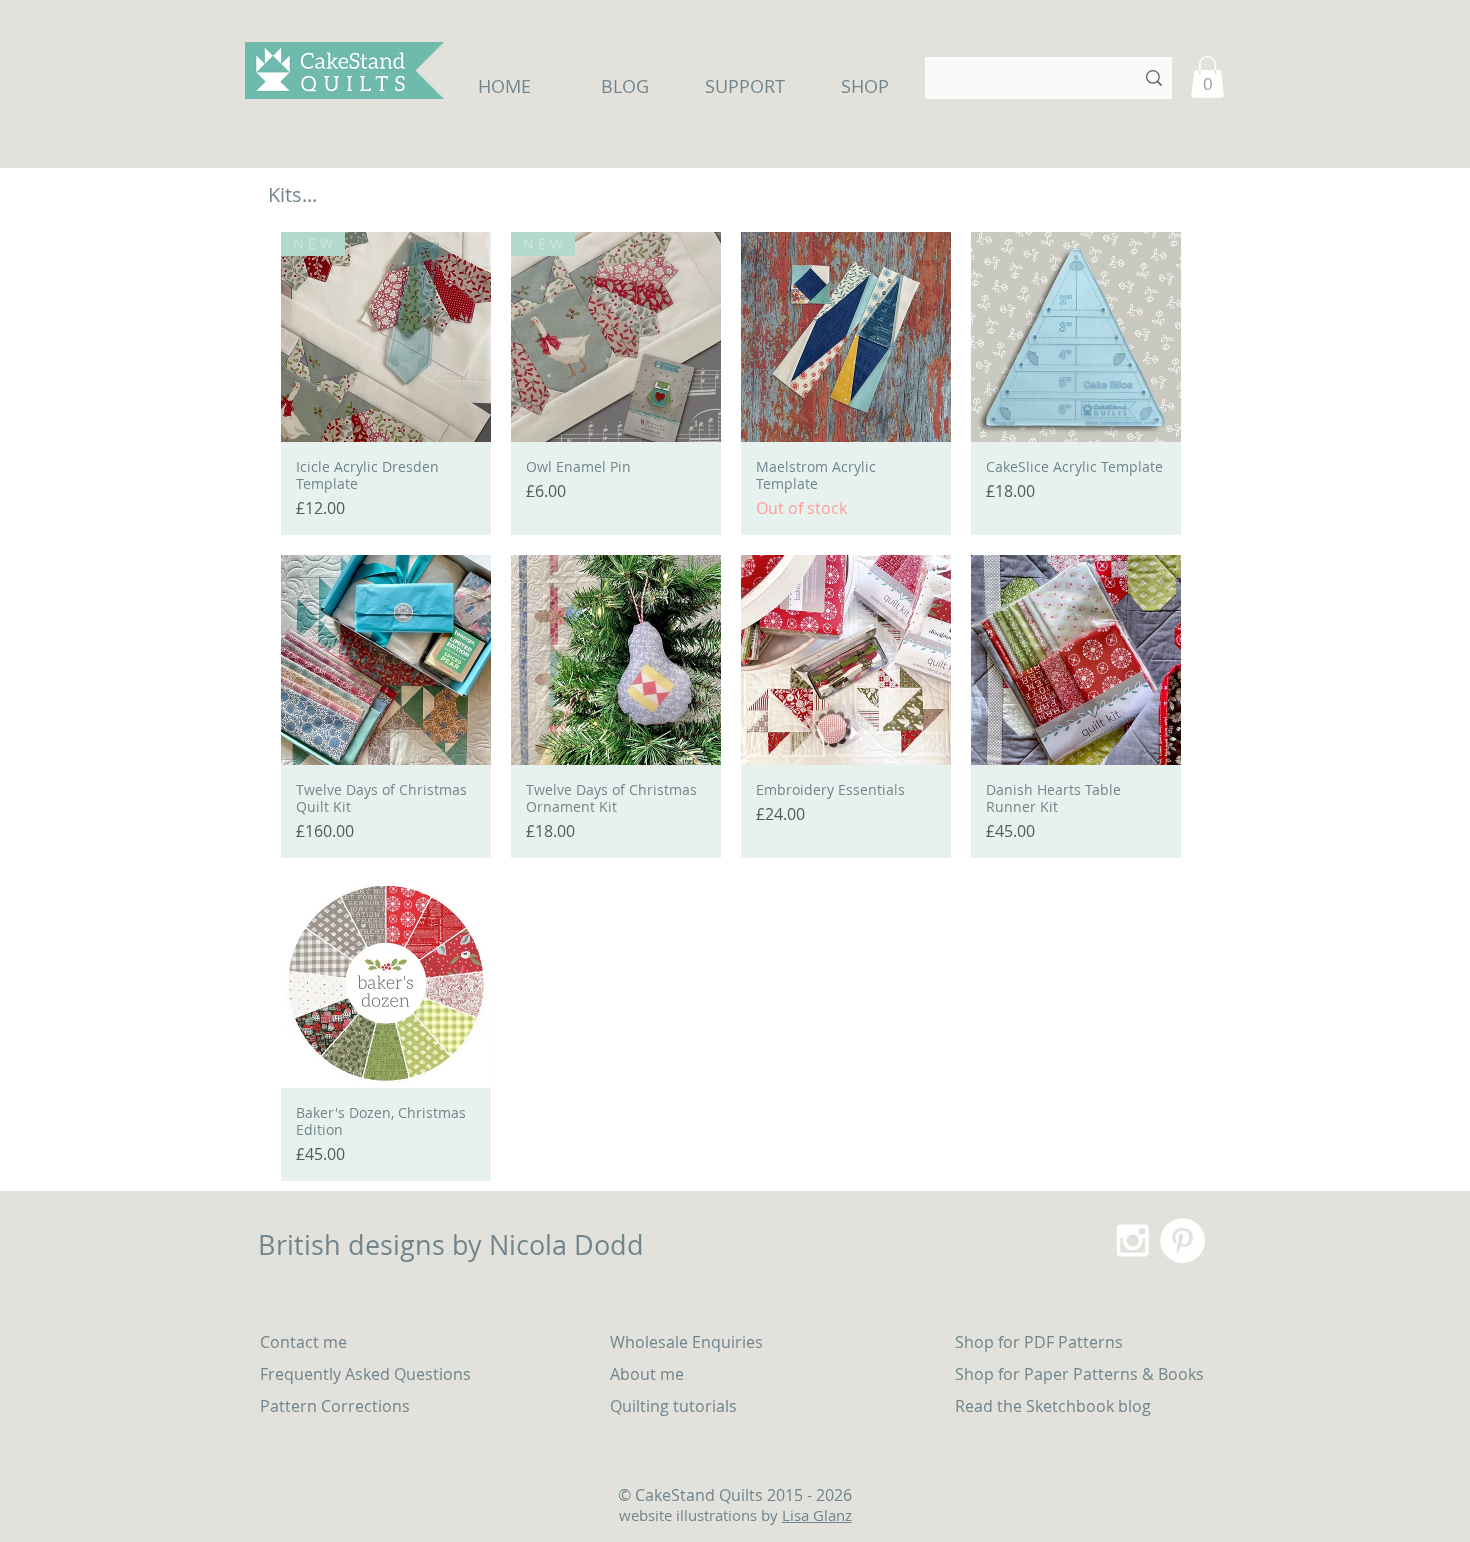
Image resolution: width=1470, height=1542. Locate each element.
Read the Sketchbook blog (1053, 1406)
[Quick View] (846, 337)
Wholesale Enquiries (686, 1342)
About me (647, 1374)
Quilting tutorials (675, 1406)
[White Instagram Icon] (1132, 1240)
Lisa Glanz (817, 1515)
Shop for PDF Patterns (1039, 1342)
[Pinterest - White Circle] (1182, 1240)
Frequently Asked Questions (365, 1374)
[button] (1207, 77)
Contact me (303, 1342)
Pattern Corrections (335, 1406)
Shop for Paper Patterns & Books (1079, 1374)
